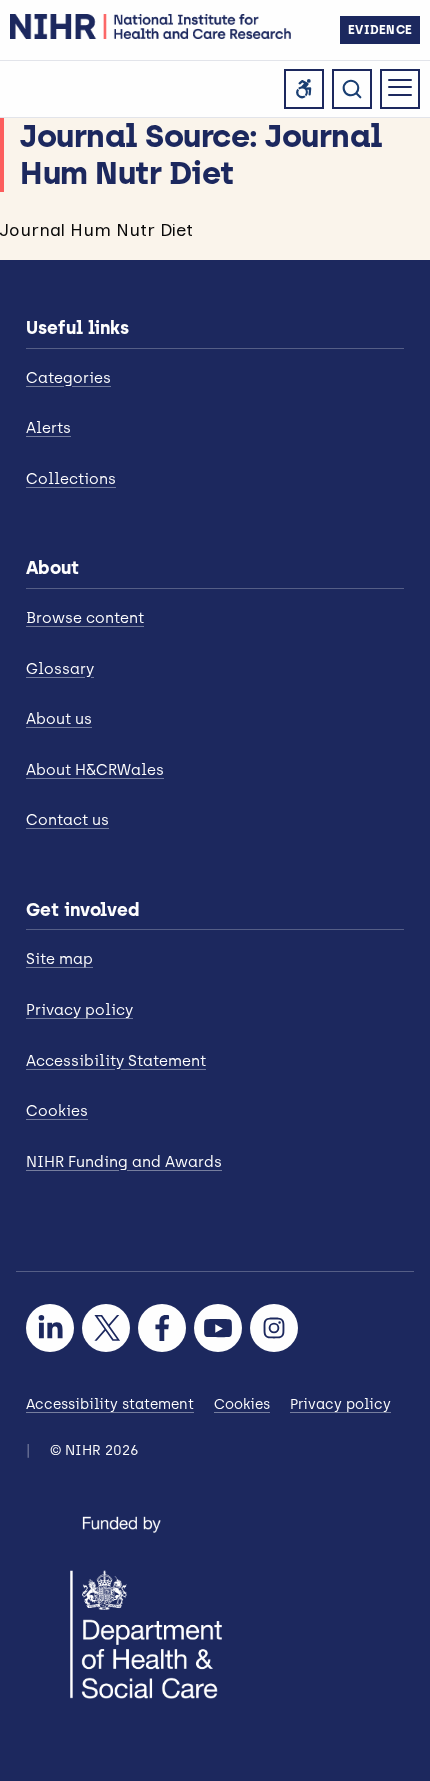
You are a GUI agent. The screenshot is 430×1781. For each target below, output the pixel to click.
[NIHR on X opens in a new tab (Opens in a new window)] (106, 1328)
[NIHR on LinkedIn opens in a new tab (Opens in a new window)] (50, 1328)
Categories (68, 378)
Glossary (60, 669)
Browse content (85, 618)
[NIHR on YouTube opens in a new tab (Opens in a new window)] (218, 1328)
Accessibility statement (110, 1404)
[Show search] (352, 89)
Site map (59, 959)
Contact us (67, 820)
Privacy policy (79, 1010)
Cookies (57, 1111)
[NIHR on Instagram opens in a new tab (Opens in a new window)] (274, 1328)
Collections (71, 479)
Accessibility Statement (116, 1061)
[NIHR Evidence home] (150, 26)
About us (59, 719)
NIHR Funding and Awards (124, 1162)
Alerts (48, 428)
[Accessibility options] (304, 89)
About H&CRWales (95, 770)
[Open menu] (400, 89)
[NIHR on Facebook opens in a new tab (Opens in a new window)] (162, 1328)
